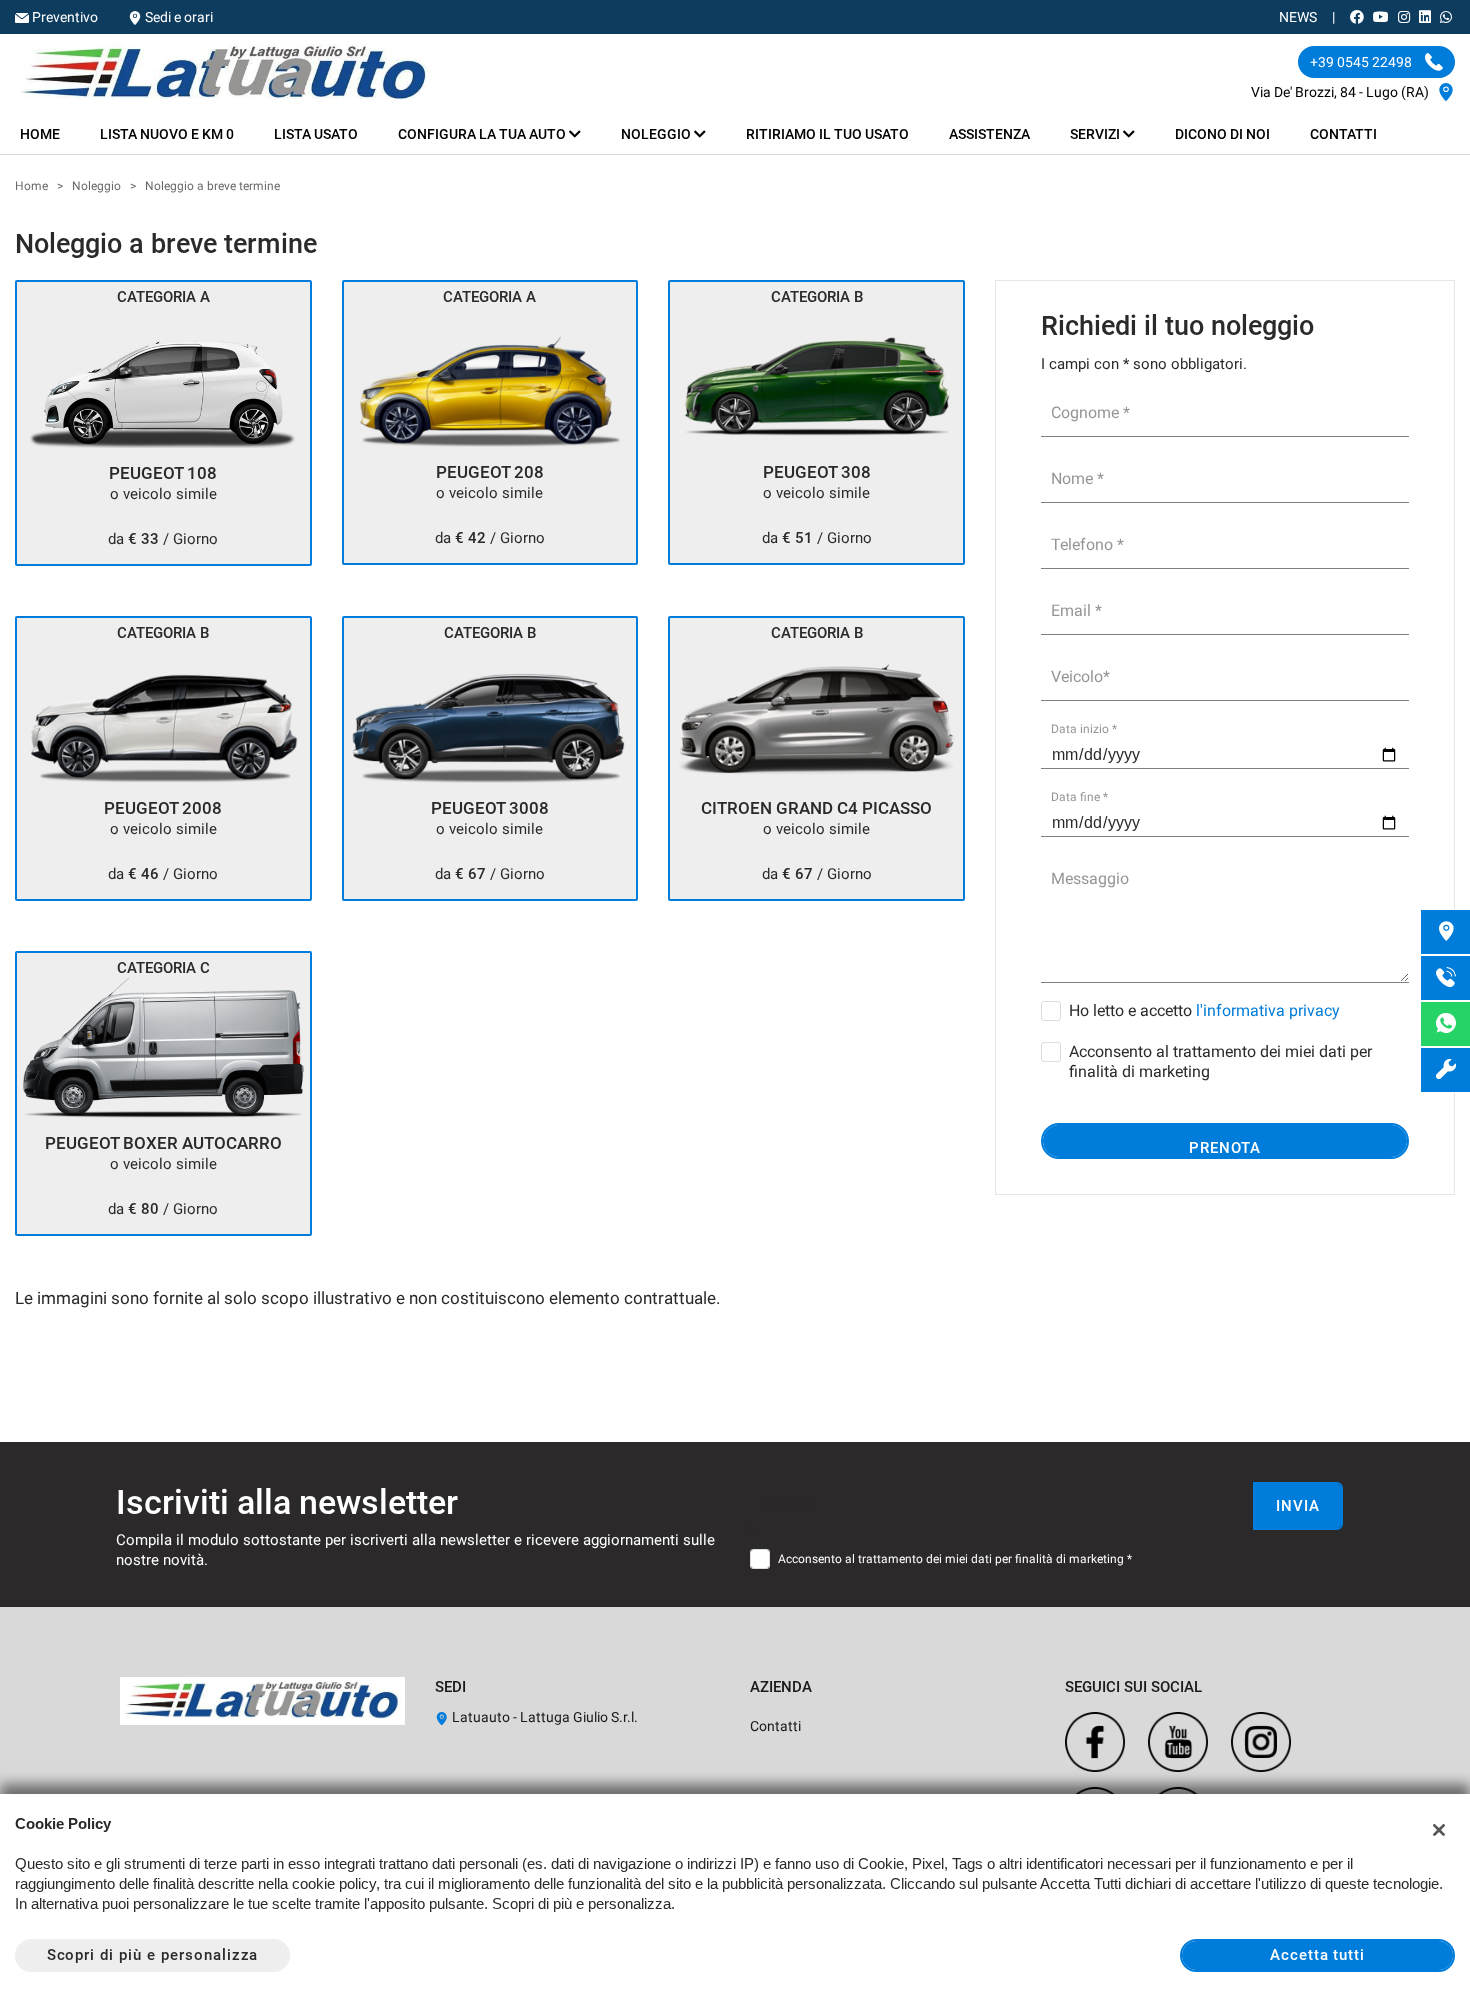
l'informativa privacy (1268, 1010)
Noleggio (657, 134)
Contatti (1343, 134)
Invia (1298, 1506)
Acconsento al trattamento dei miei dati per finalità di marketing (1220, 1061)
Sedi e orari (179, 17)
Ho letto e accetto (1204, 1010)
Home (40, 134)
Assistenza (989, 134)
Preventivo (65, 17)
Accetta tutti (1317, 1955)
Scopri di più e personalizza (153, 1955)
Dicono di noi (1222, 134)
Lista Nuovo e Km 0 (167, 134)
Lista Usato (316, 134)
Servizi (1096, 134)
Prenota (1225, 1148)
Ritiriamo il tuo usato (827, 134)
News (1298, 17)
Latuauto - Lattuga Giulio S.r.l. (543, 1717)
